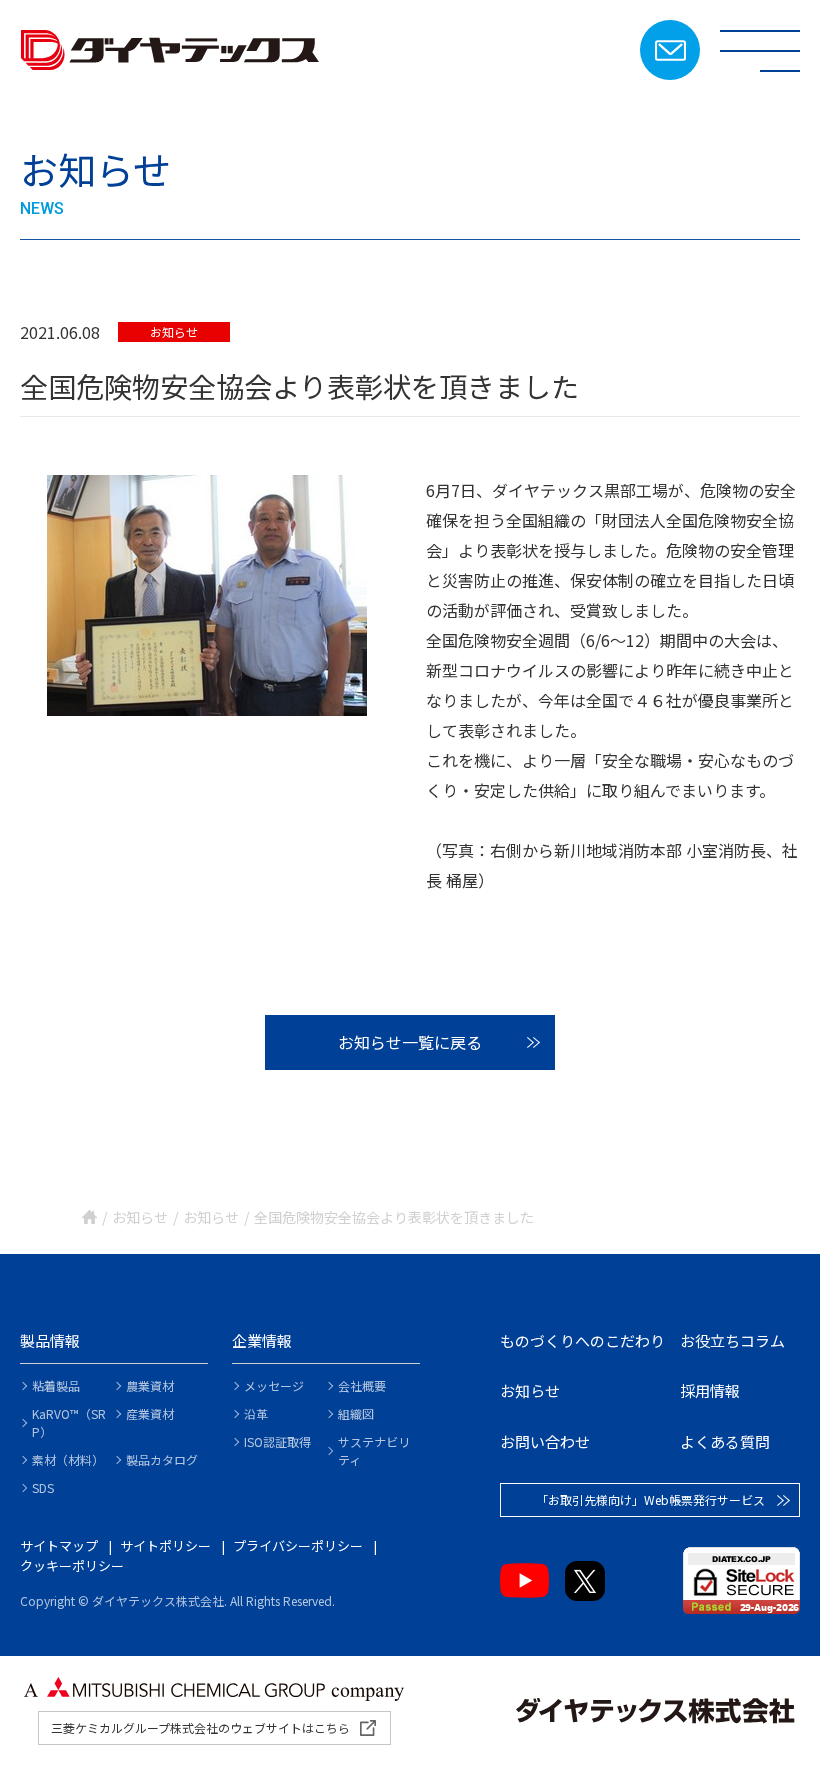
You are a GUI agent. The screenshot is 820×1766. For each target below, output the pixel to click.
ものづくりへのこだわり (582, 1340)
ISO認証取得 (277, 1441)
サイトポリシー (165, 1545)
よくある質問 (725, 1441)
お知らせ (174, 331)
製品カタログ (162, 1459)
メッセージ (274, 1385)
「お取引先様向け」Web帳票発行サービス (650, 1499)
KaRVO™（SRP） (69, 1422)
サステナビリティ (374, 1450)
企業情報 (262, 1340)
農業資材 (150, 1385)
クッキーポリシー (72, 1565)
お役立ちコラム (732, 1340)
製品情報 (50, 1340)
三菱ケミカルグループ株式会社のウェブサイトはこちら (200, 1727)
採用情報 (710, 1390)
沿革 (256, 1413)
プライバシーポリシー (298, 1545)
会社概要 (362, 1385)
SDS (43, 1487)
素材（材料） (68, 1459)
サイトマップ (59, 1545)
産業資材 (150, 1413)
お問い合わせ (670, 50)
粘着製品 (56, 1385)
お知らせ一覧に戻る (410, 1042)
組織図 (356, 1413)
